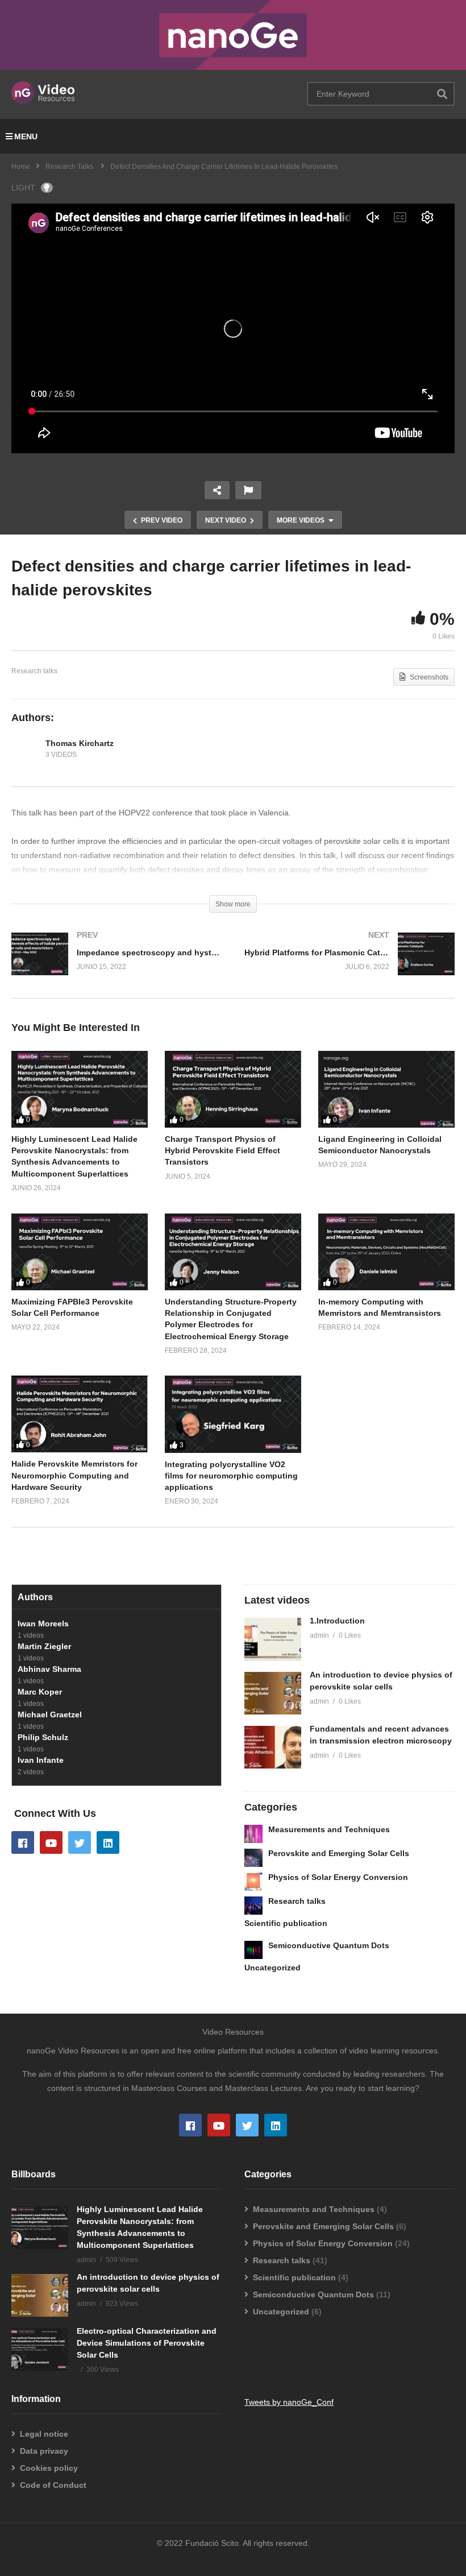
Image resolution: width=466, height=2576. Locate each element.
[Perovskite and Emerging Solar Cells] (253, 1858)
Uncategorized (272, 1968)
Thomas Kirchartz (80, 743)
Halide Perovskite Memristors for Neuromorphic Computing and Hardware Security (74, 1475)
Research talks (34, 671)
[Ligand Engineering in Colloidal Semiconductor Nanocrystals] (386, 1089)
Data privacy (44, 2451)
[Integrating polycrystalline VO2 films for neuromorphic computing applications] (233, 1414)
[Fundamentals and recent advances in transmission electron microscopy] (273, 1747)
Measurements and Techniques (329, 1829)
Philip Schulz (43, 1737)
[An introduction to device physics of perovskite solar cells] (273, 1693)
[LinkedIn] (108, 1842)
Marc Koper (40, 1692)
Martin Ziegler (44, 1646)
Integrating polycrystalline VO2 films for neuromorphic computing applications (231, 1476)
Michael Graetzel (50, 1714)
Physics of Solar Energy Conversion (338, 1877)
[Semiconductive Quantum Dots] (253, 1950)
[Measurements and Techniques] (253, 1834)
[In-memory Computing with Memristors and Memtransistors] (386, 1252)
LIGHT (23, 188)
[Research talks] (253, 1906)
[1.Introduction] (273, 1639)
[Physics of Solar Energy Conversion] (253, 1882)
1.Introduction (337, 1621)
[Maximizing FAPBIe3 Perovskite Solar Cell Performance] (80, 1252)
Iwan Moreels (43, 1624)
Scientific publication (286, 1923)
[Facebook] (23, 1842)
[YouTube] (51, 1842)
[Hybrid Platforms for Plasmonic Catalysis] (349, 965)
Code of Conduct (53, 2485)
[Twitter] (80, 1842)
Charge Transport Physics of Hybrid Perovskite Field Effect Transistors (222, 1151)
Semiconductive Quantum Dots (329, 1945)
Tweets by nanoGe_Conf (289, 2402)
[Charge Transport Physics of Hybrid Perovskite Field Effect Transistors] (233, 1089)
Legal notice (44, 2434)
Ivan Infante (41, 1760)
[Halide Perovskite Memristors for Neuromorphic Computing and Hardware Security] (80, 1414)
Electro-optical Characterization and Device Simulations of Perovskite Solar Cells (147, 2343)
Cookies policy (49, 2468)
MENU (26, 136)
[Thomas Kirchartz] (26, 749)
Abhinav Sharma (49, 1669)
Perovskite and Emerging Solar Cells (339, 1853)
